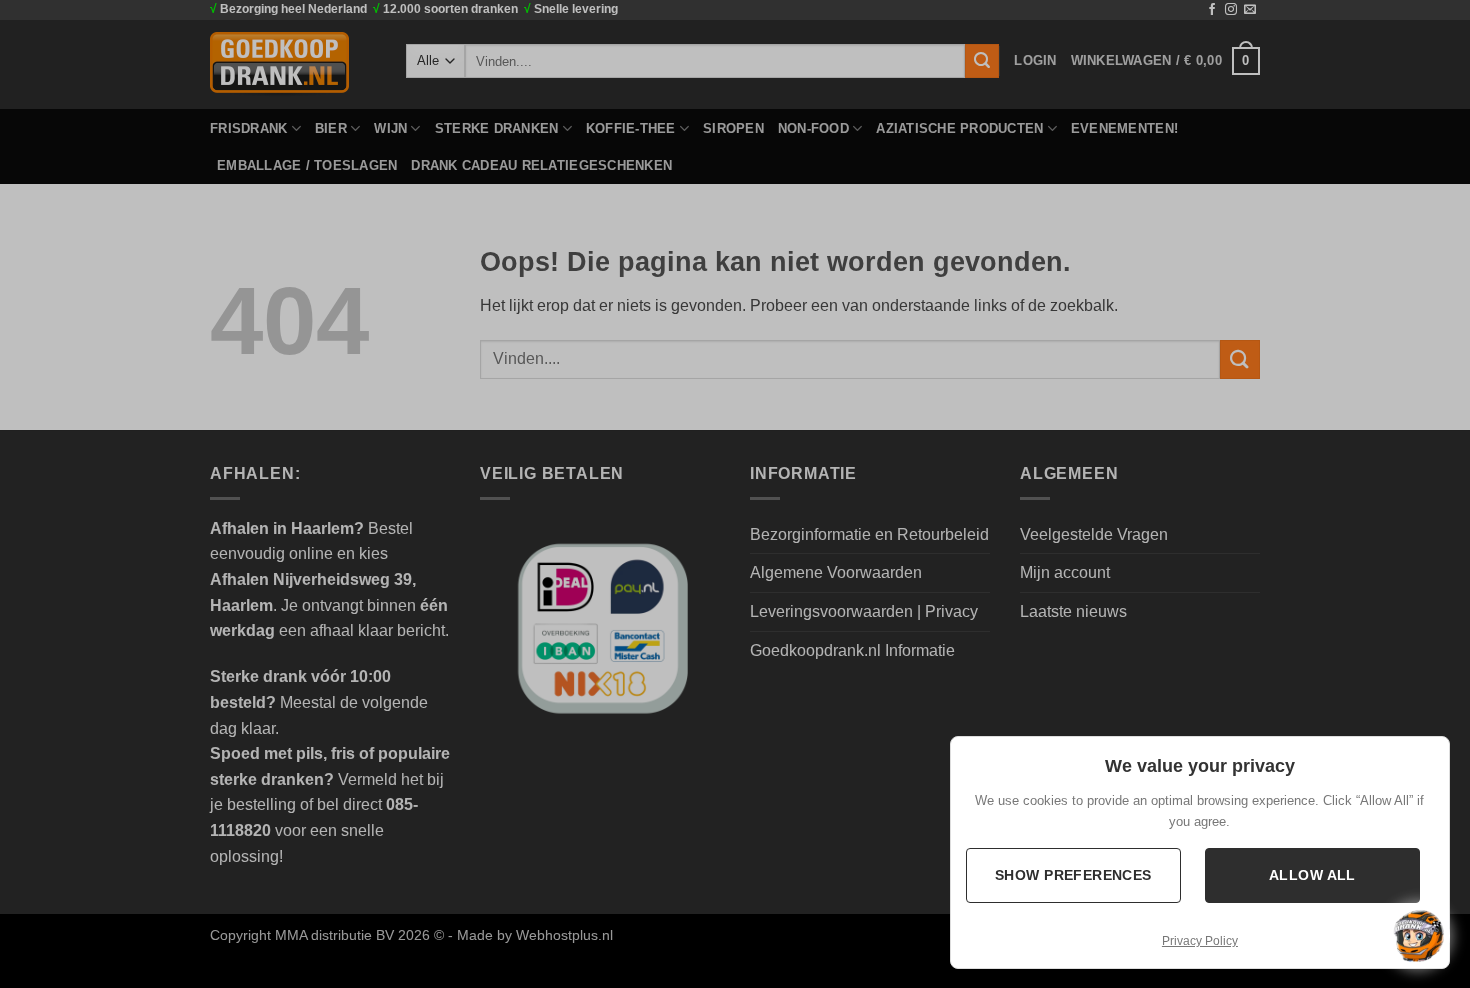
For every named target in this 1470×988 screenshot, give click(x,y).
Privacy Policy (1200, 941)
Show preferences (1073, 874)
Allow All (1312, 874)
